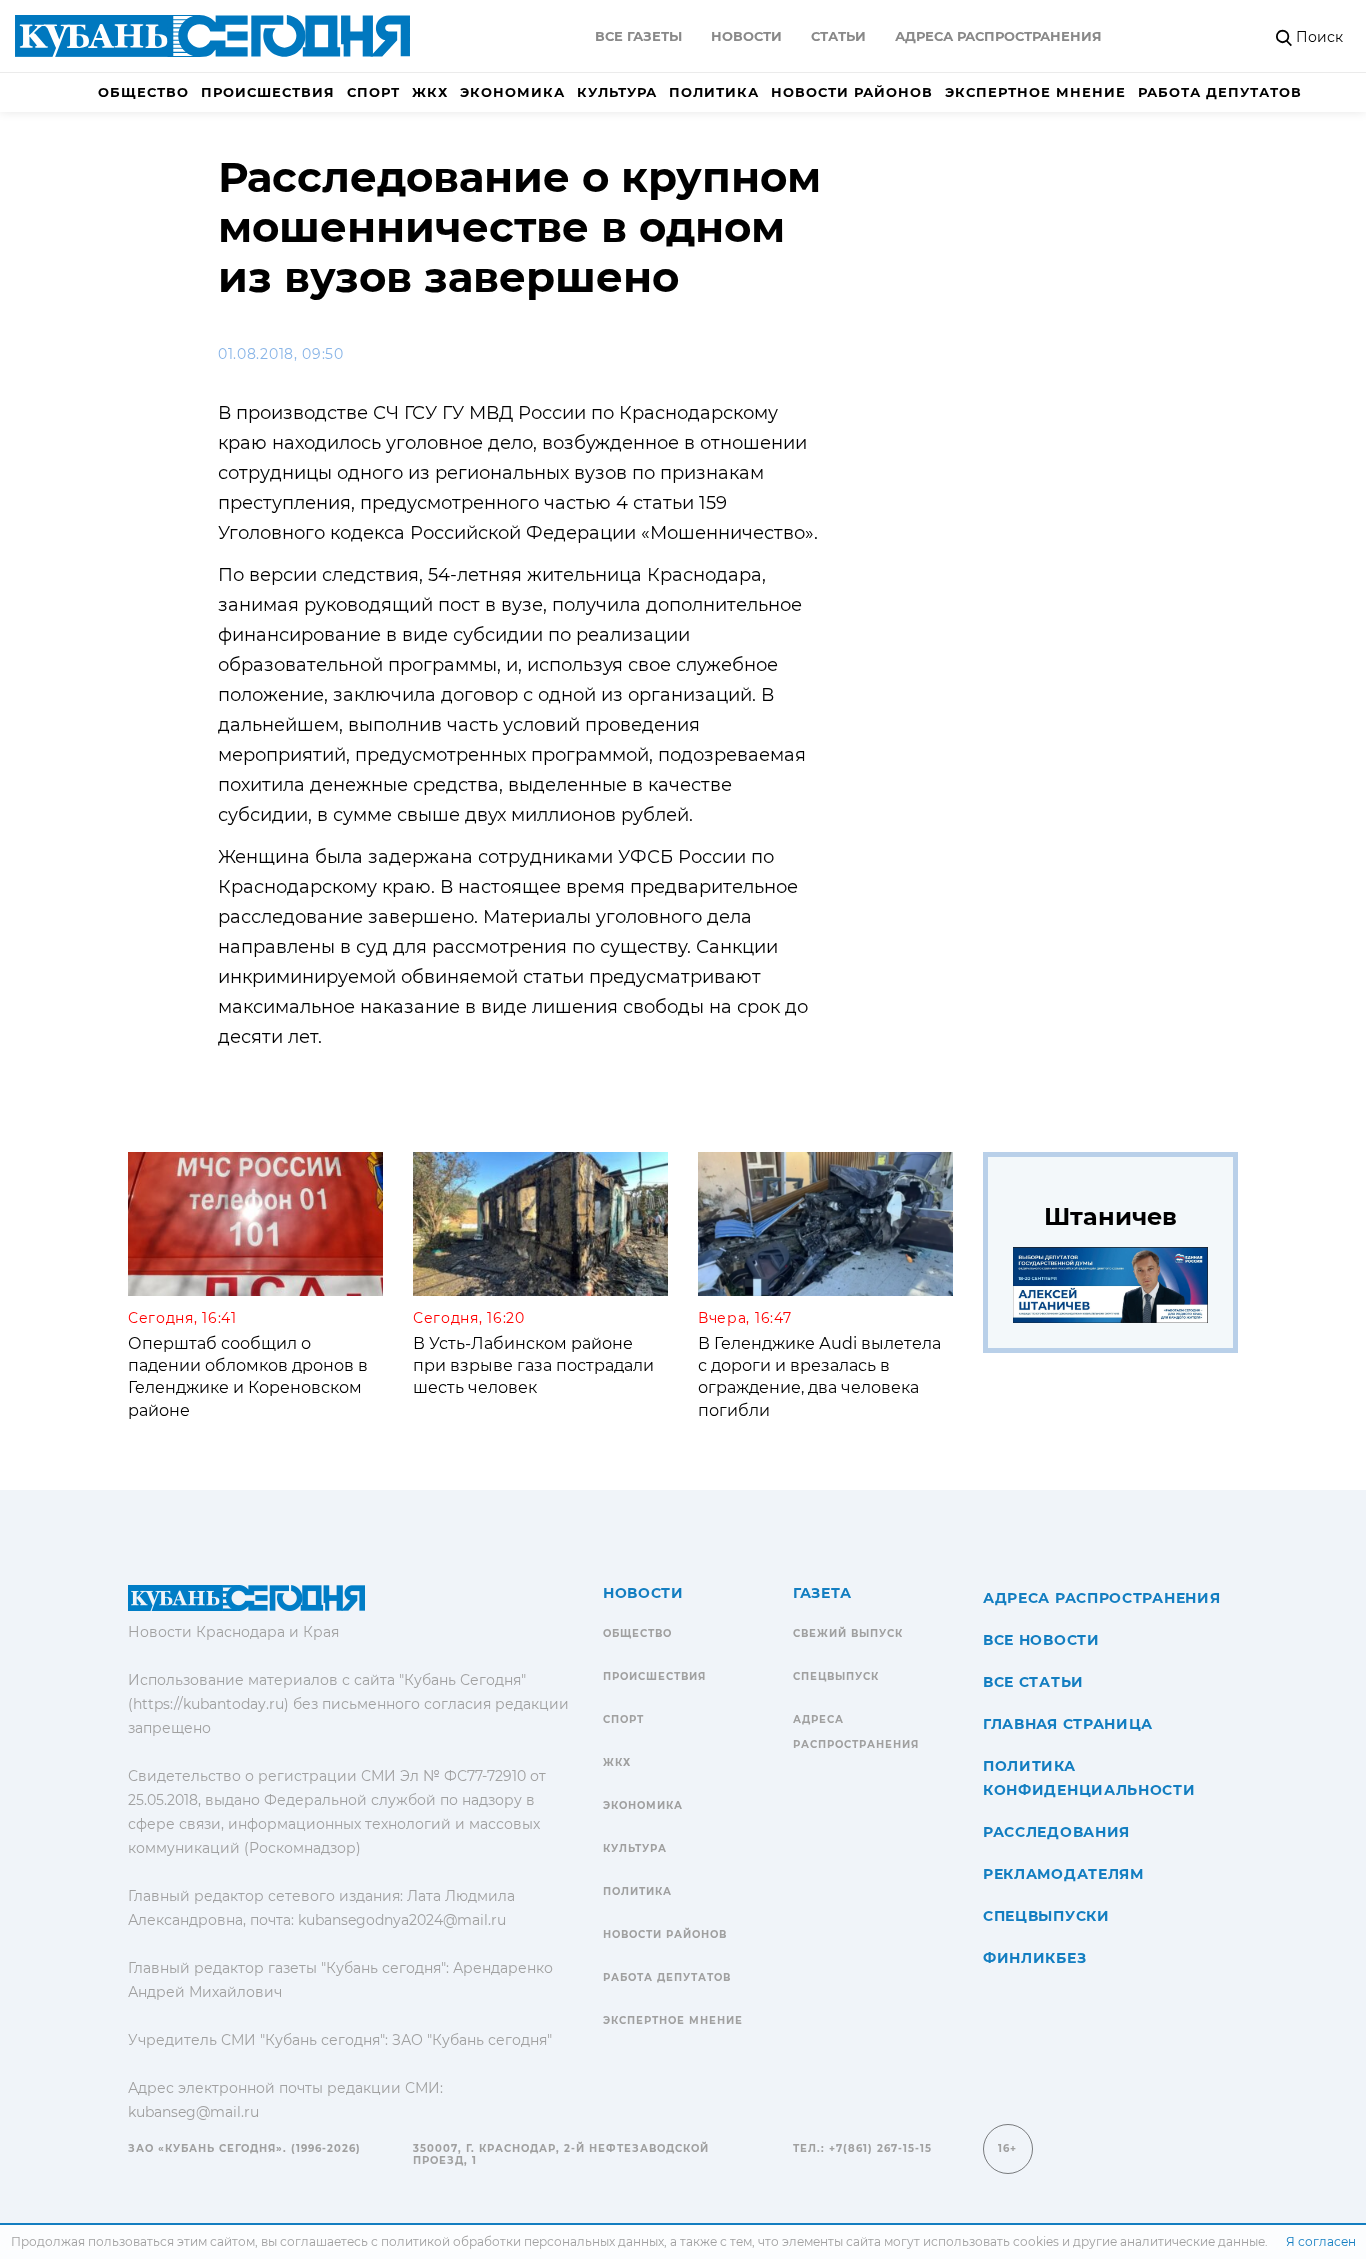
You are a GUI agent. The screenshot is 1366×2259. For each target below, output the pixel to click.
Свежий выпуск (848, 1633)
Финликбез (1034, 1958)
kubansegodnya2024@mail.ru (402, 1920)
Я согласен (1321, 2241)
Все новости (1041, 1640)
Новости (746, 36)
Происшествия (268, 92)
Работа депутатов (1220, 92)
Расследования (1056, 1832)
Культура (617, 92)
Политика (714, 92)
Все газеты (638, 36)
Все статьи (1033, 1682)
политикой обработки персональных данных (522, 2241)
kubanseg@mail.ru (193, 2112)
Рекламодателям (1063, 1874)
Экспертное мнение (1035, 92)
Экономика (512, 92)
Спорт (373, 92)
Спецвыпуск (836, 1676)
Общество (143, 92)
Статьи (838, 36)
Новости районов (852, 92)
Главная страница (1068, 1724)
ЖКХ (430, 92)
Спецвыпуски (1046, 1916)
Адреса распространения (998, 36)
